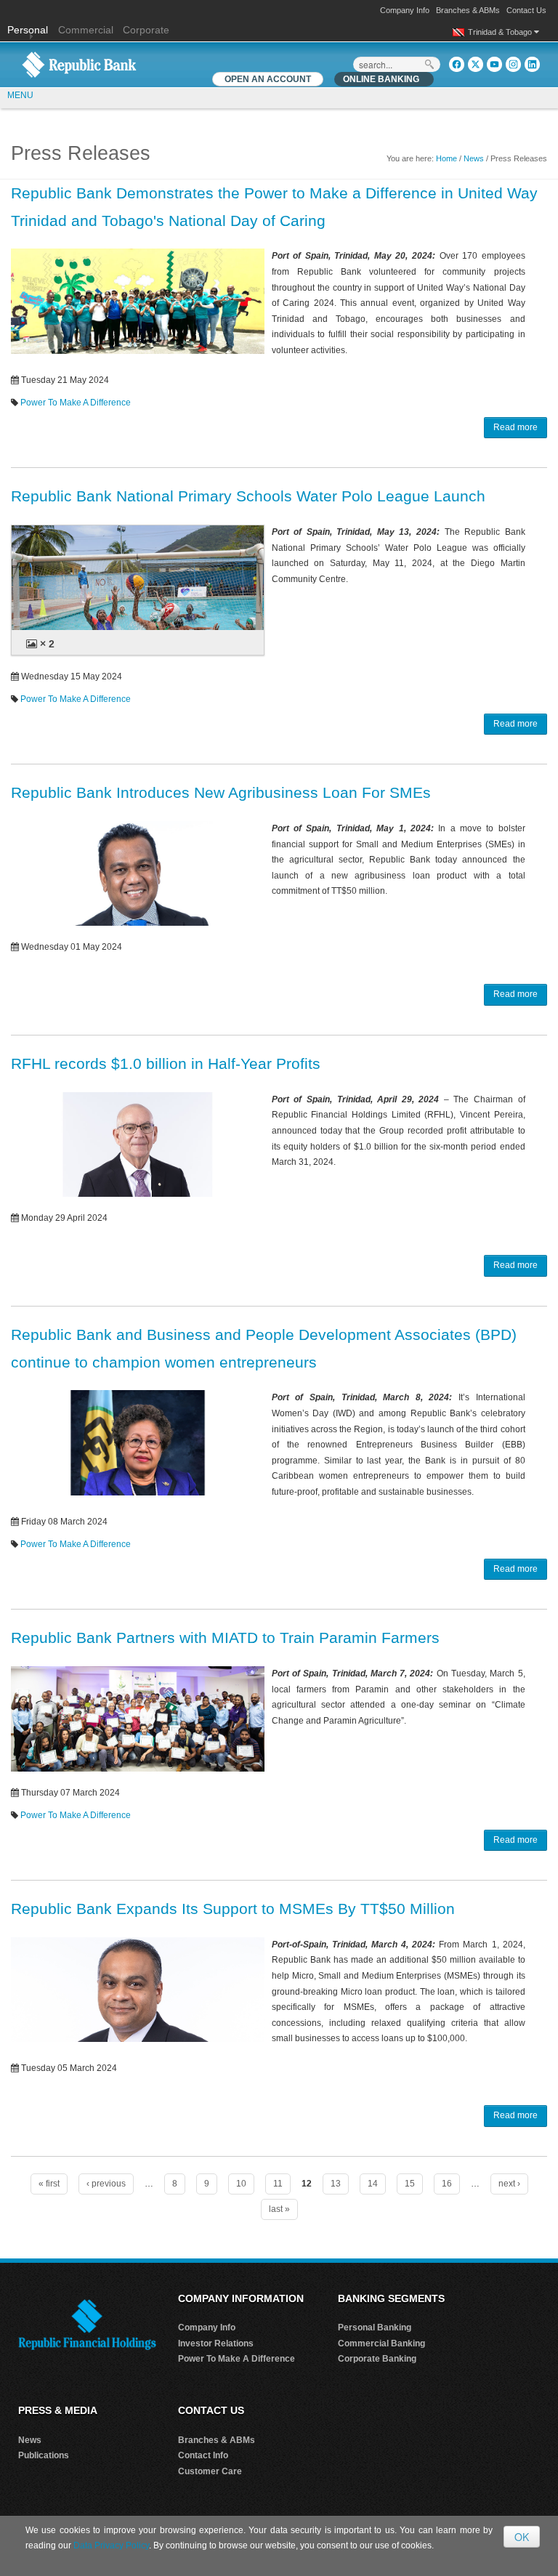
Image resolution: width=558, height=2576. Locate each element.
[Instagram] (513, 64)
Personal (29, 30)
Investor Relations (216, 2343)
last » (279, 2209)
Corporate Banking (377, 2359)
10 (241, 2184)
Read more (515, 427)
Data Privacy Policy (111, 2545)
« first (49, 2184)
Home (446, 158)
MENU (20, 95)
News (474, 158)
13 (336, 2184)
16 (447, 2184)
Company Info (405, 10)
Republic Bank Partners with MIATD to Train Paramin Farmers (225, 1638)
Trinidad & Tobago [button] (501, 32)
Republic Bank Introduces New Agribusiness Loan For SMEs (221, 792)
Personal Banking (375, 2327)
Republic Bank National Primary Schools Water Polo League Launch (248, 496)
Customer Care (210, 2471)
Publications (44, 2455)
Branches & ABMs (468, 10)
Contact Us (526, 10)
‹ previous (106, 2184)
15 (410, 2184)
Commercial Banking (381, 2343)
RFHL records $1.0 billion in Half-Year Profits (166, 1063)
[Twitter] (476, 64)
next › (509, 2184)
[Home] (79, 64)
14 (373, 2184)
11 (278, 2184)
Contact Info (203, 2455)
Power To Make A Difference (76, 403)
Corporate (146, 30)
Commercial (86, 30)
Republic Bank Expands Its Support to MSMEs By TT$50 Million (233, 1909)
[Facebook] (457, 64)
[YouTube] (494, 64)
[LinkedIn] (532, 64)
